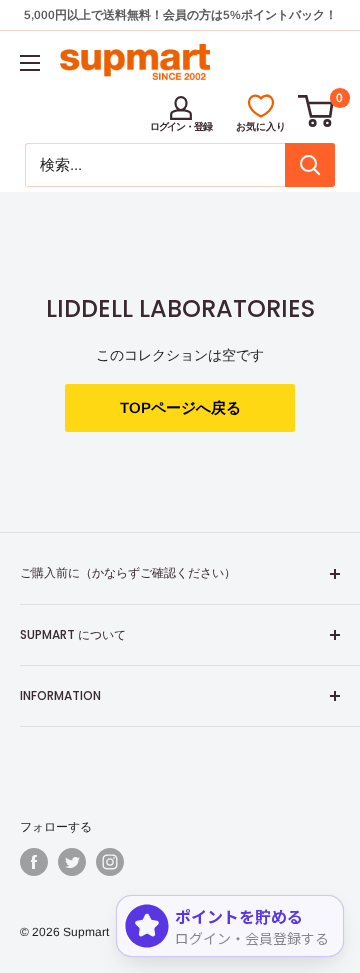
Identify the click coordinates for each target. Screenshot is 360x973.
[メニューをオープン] (30, 63)
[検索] (310, 165)
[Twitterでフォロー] (72, 862)
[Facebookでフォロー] (34, 862)
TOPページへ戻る (180, 407)
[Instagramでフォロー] (110, 862)
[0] (317, 111)
